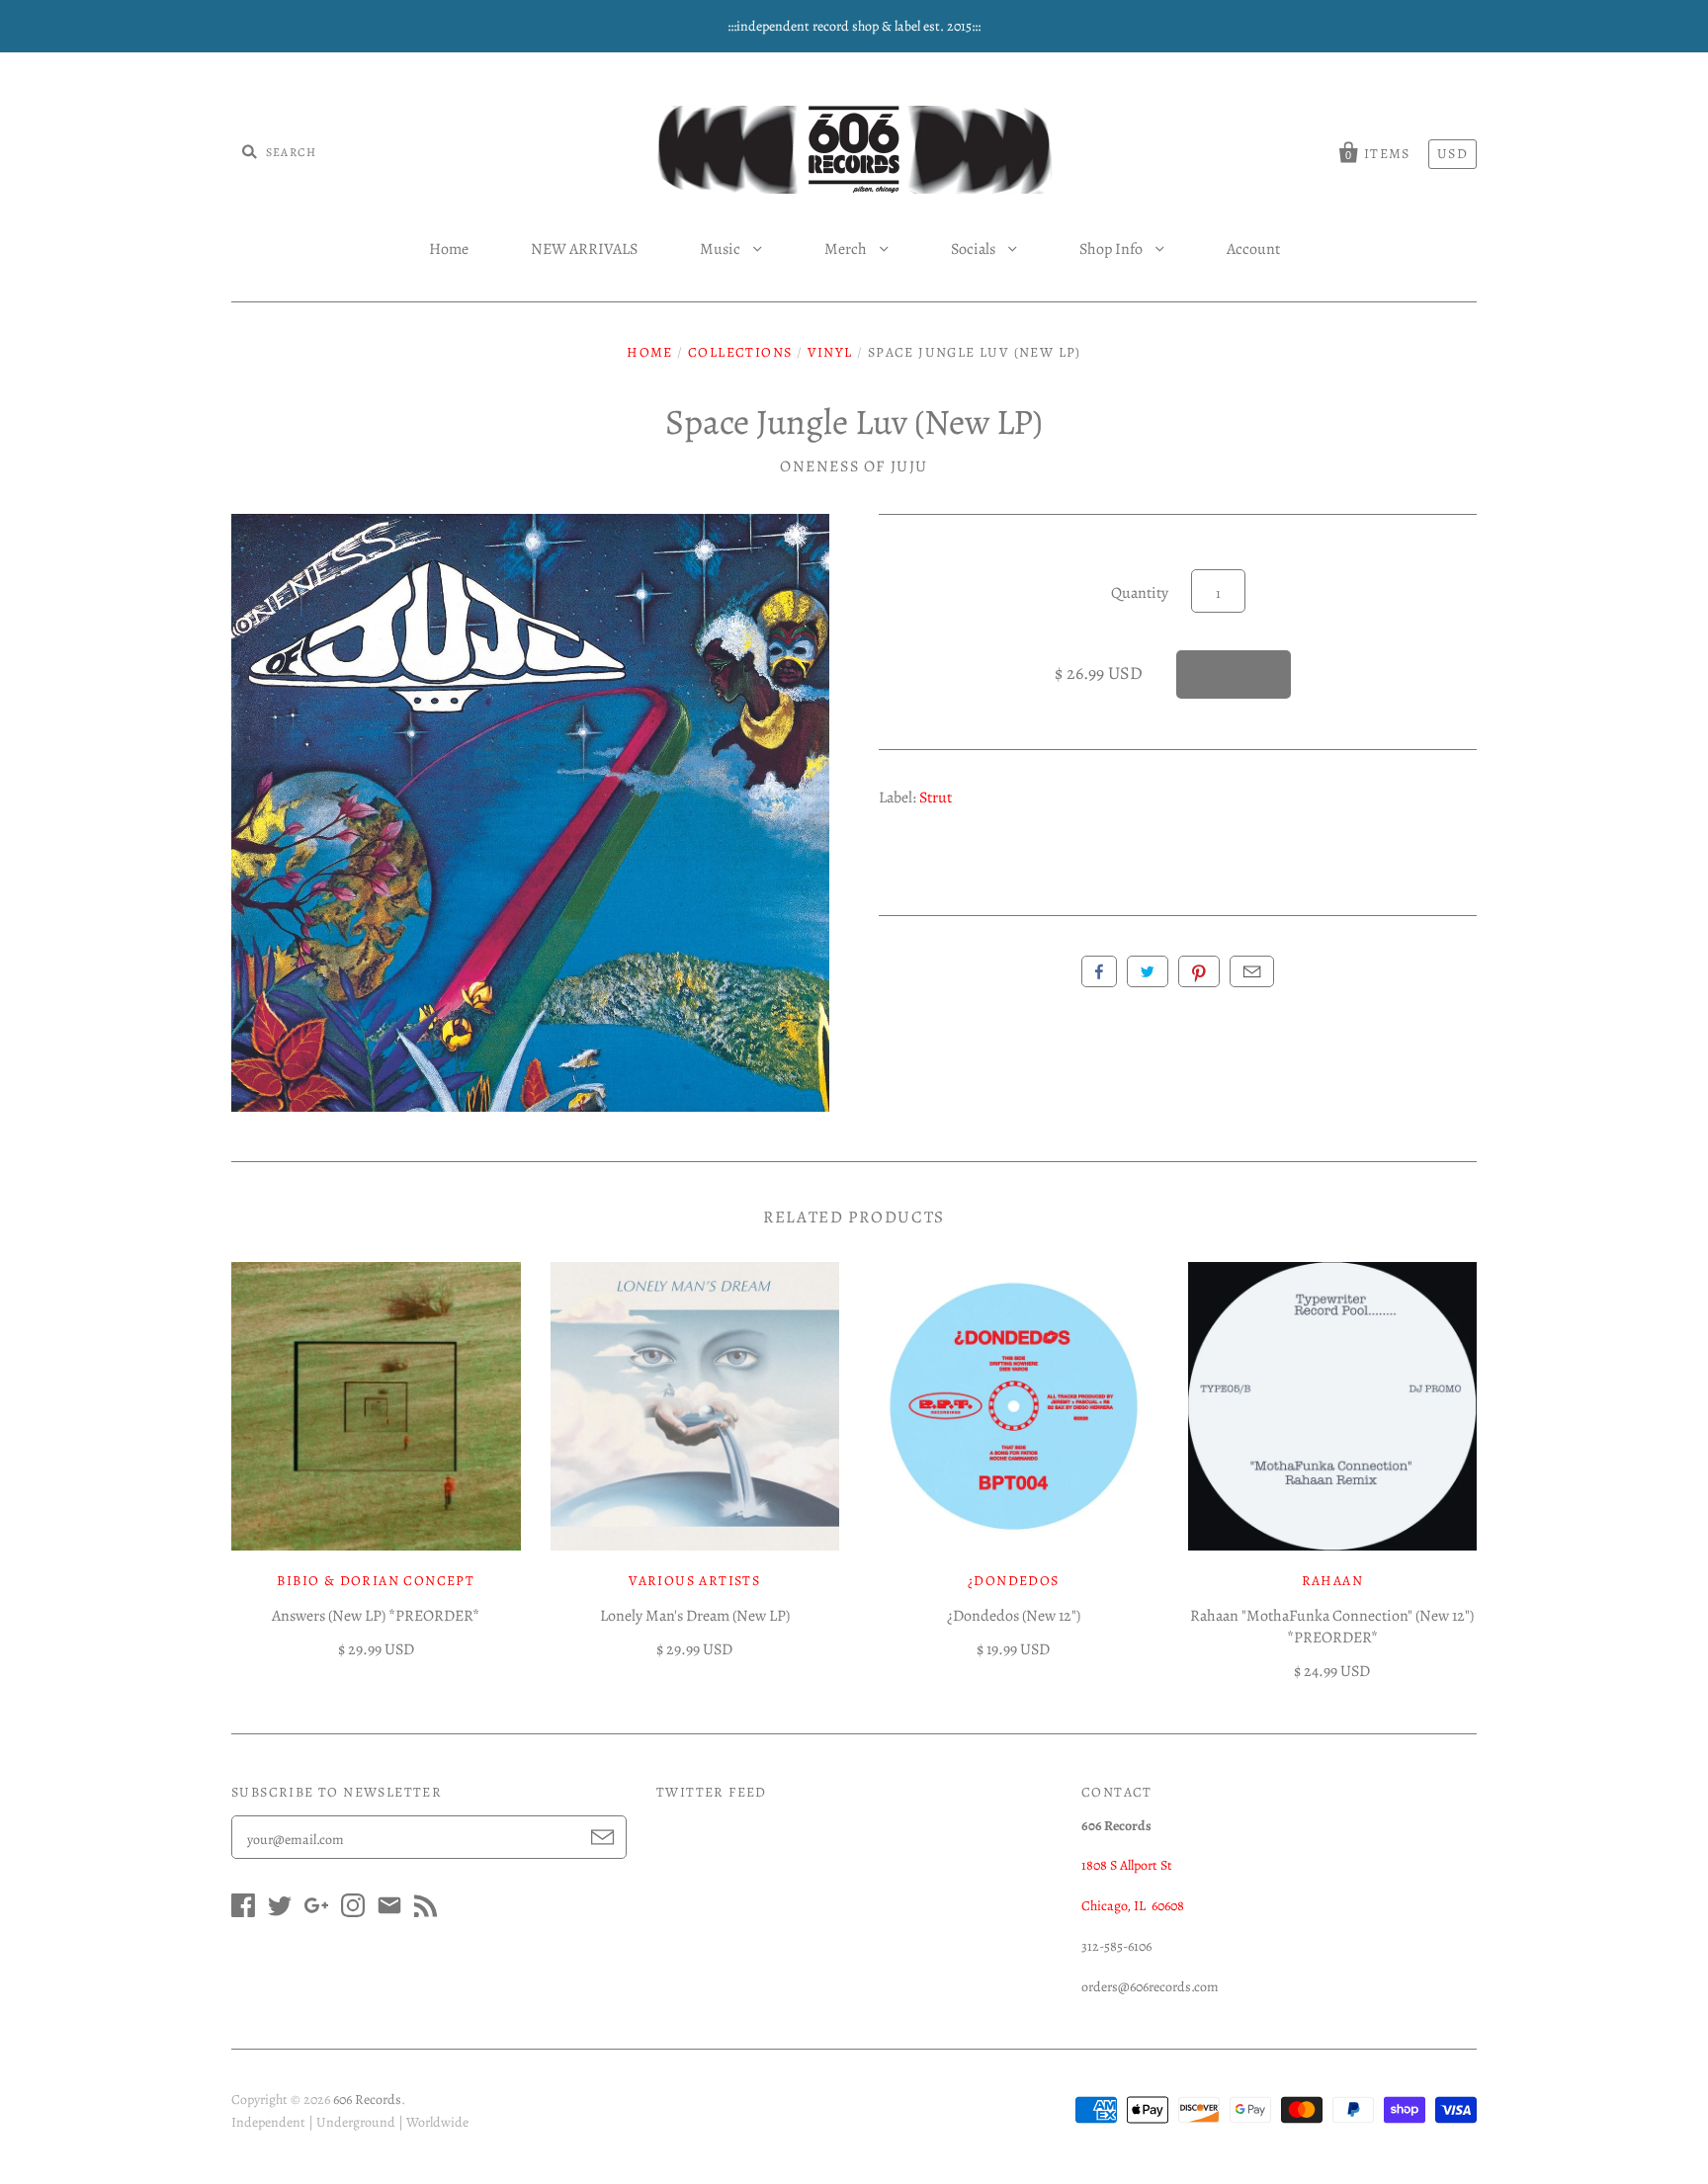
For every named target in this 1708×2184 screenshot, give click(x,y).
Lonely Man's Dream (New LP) (695, 1616)
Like (1099, 971)
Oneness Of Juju (854, 466)
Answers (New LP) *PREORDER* (376, 1616)
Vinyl (830, 352)
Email (1252, 971)
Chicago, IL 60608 (1133, 1906)
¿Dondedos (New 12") (1014, 1616)
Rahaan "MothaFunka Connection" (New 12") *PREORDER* (1332, 1627)
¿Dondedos (1014, 1581)
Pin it (1199, 971)
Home (449, 249)
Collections (740, 352)
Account (1253, 249)
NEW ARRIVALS (584, 249)
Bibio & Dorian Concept (376, 1581)
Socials (975, 249)
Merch (847, 249)
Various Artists (694, 1581)
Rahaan (1332, 1581)
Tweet (1148, 971)
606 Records (367, 2100)
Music (722, 249)
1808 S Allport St (1127, 1865)
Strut (936, 798)
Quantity (1140, 593)
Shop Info (1112, 249)
